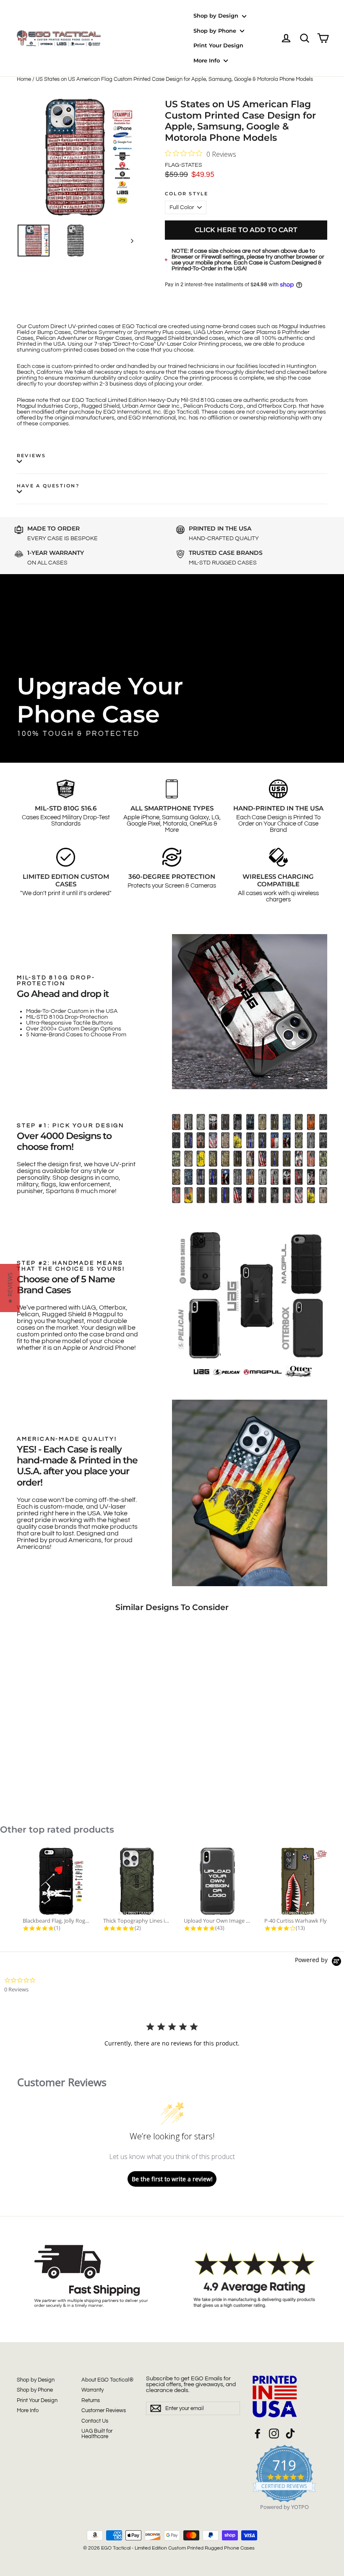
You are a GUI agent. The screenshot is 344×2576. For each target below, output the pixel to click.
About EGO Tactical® (107, 2380)
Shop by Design (217, 16)
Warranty (93, 2390)
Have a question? (48, 486)
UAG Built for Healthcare (97, 2434)
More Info (207, 60)
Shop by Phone (216, 31)
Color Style (187, 194)
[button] (10, 1288)
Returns (91, 2400)
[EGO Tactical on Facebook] (258, 2434)
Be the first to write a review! (172, 2179)
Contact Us (95, 2421)
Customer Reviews (104, 2410)
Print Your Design (218, 45)
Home (24, 79)
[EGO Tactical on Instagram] (274, 2434)
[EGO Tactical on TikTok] (290, 2434)
